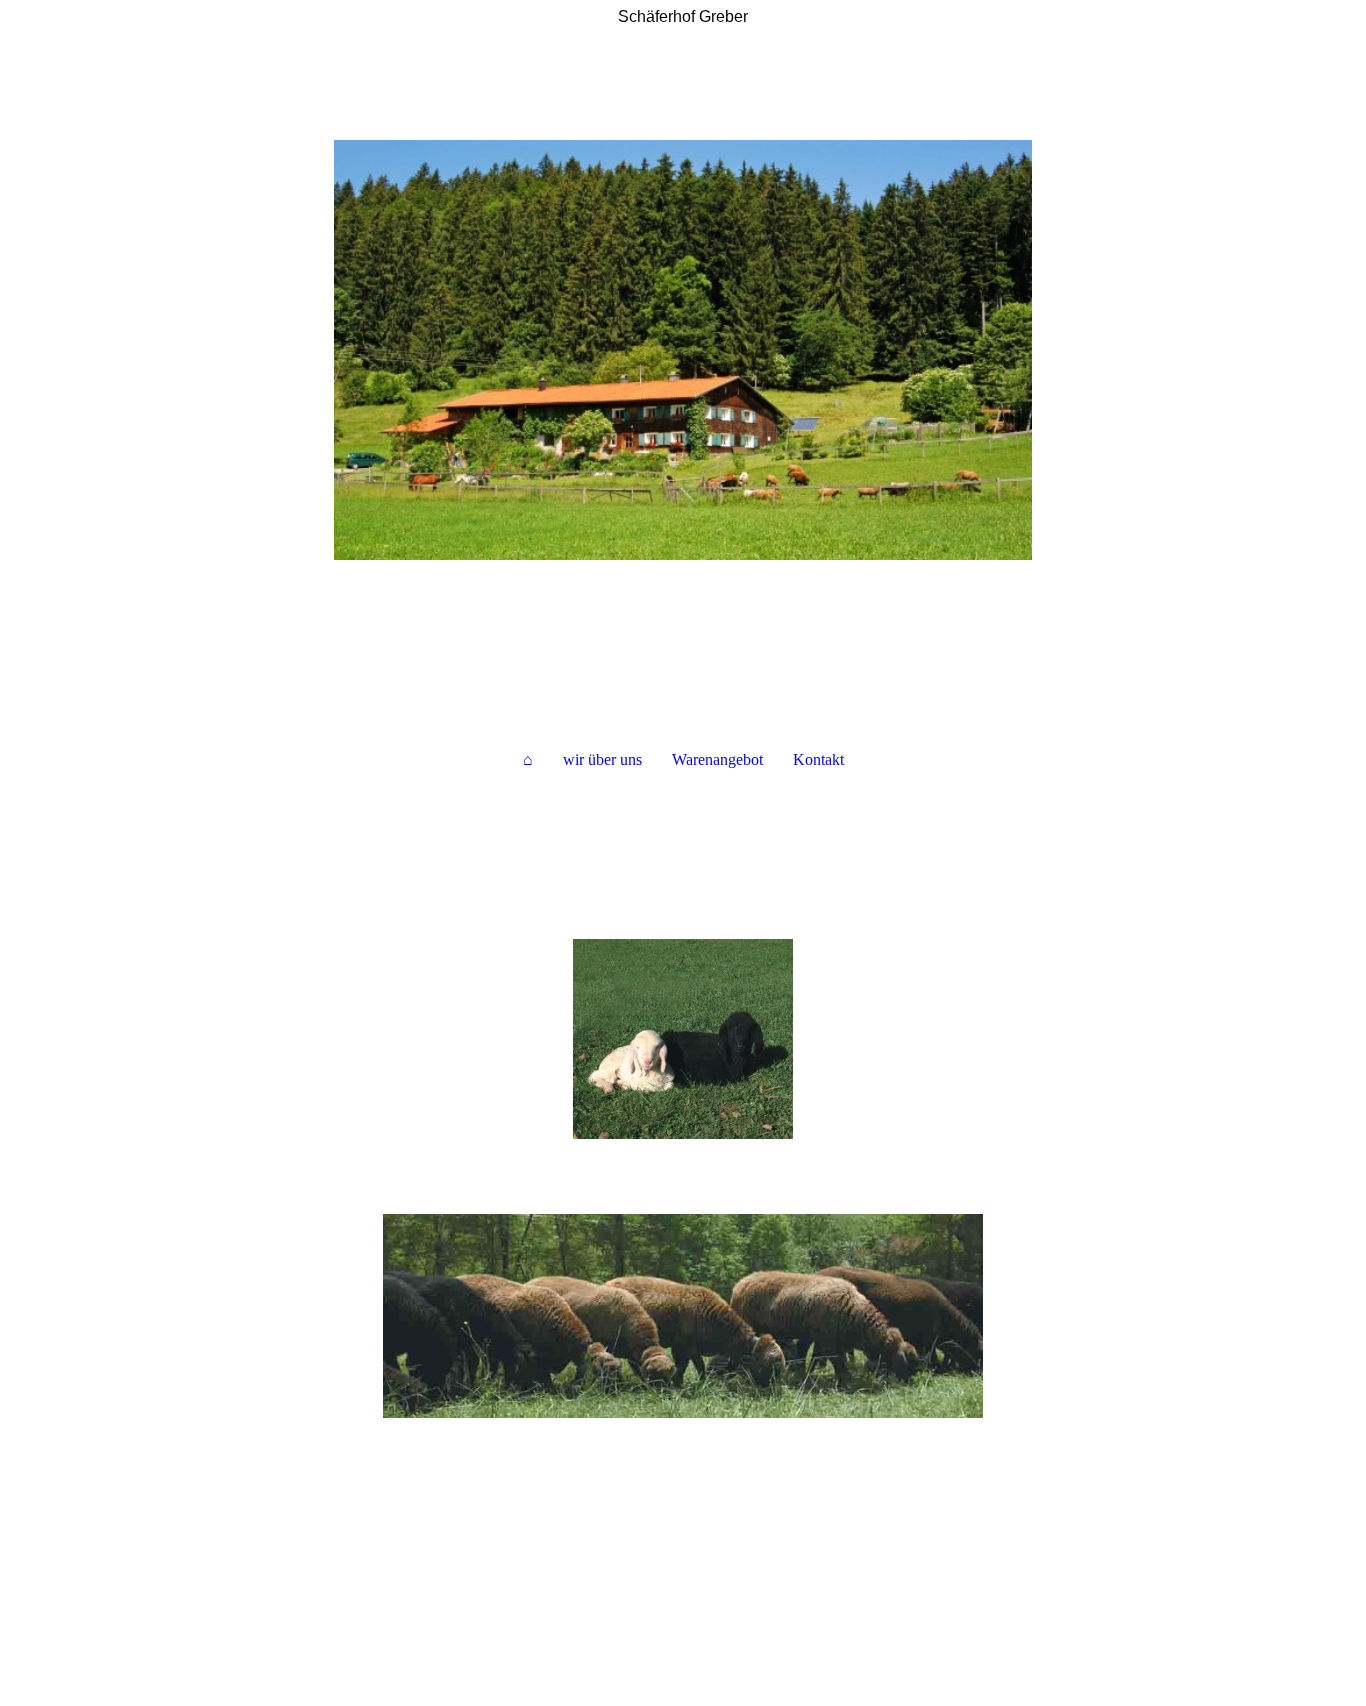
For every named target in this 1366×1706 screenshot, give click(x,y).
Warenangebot (717, 759)
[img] (683, 350)
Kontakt (818, 759)
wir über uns (602, 759)
